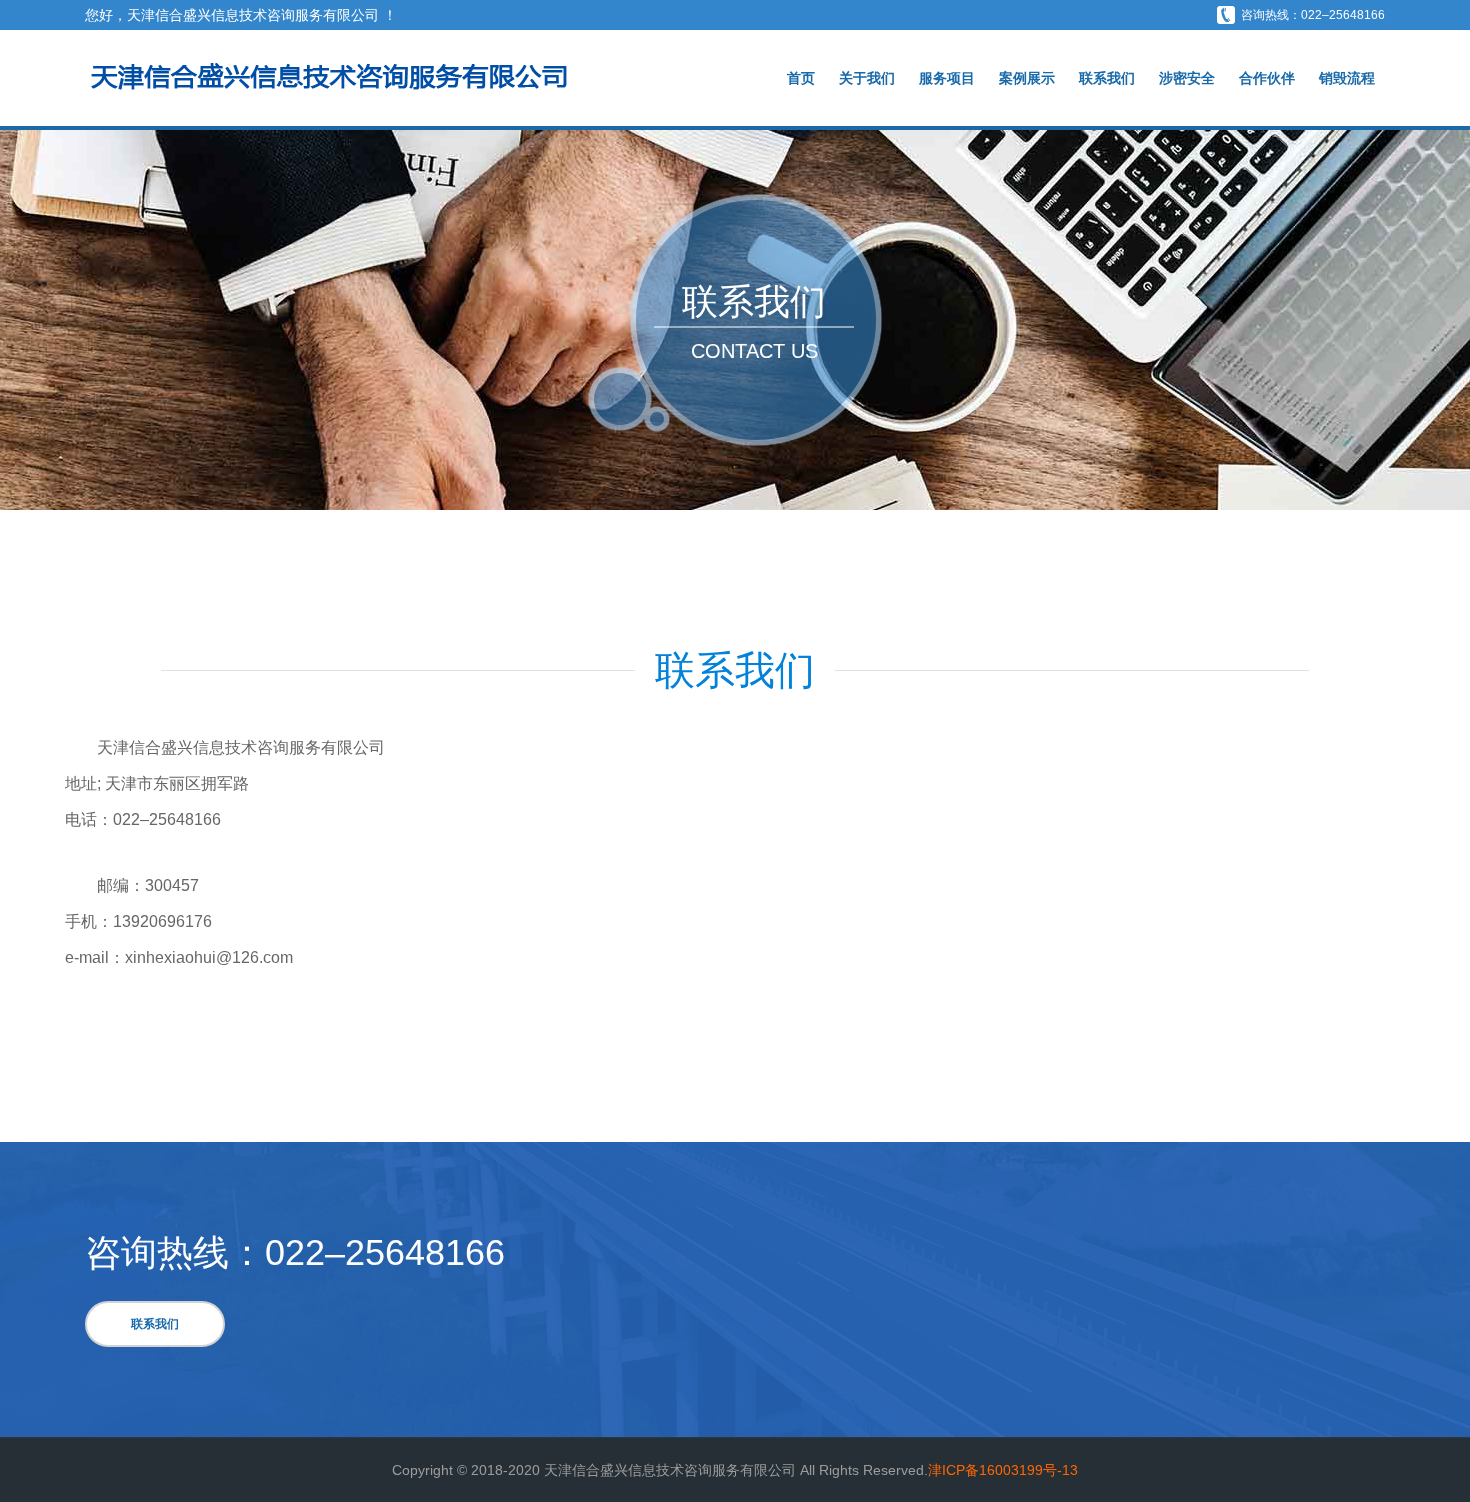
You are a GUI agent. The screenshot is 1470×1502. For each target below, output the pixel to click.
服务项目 (947, 78)
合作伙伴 (1267, 78)
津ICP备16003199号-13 (1003, 1470)
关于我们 (867, 78)
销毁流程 (1347, 78)
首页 (801, 78)
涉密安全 (1187, 78)
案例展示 (1027, 78)
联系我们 (1107, 78)
